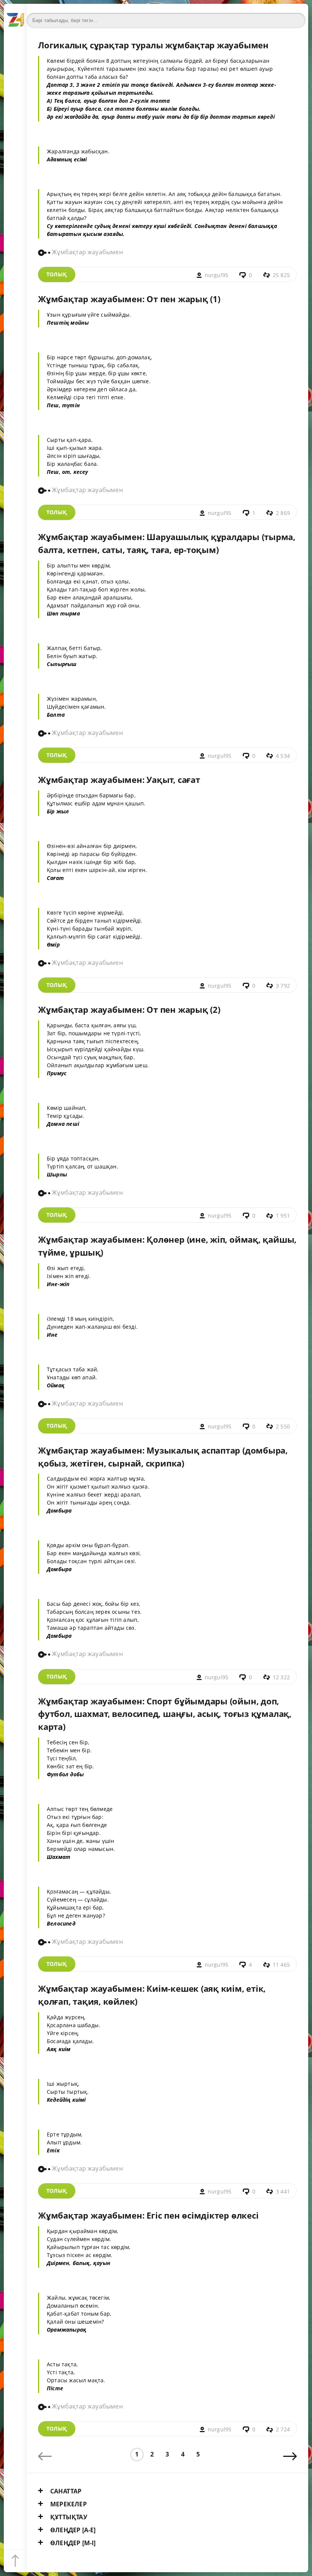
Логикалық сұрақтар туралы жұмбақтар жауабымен (153, 45)
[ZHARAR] (15, 15)
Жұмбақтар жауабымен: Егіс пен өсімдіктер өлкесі (148, 2215)
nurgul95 (217, 275)
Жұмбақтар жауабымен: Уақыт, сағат (119, 780)
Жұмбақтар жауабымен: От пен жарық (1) (129, 299)
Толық (57, 274)
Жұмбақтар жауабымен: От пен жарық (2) (129, 1010)
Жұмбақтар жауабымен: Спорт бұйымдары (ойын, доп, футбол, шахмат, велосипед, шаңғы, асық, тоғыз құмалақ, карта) (165, 1714)
